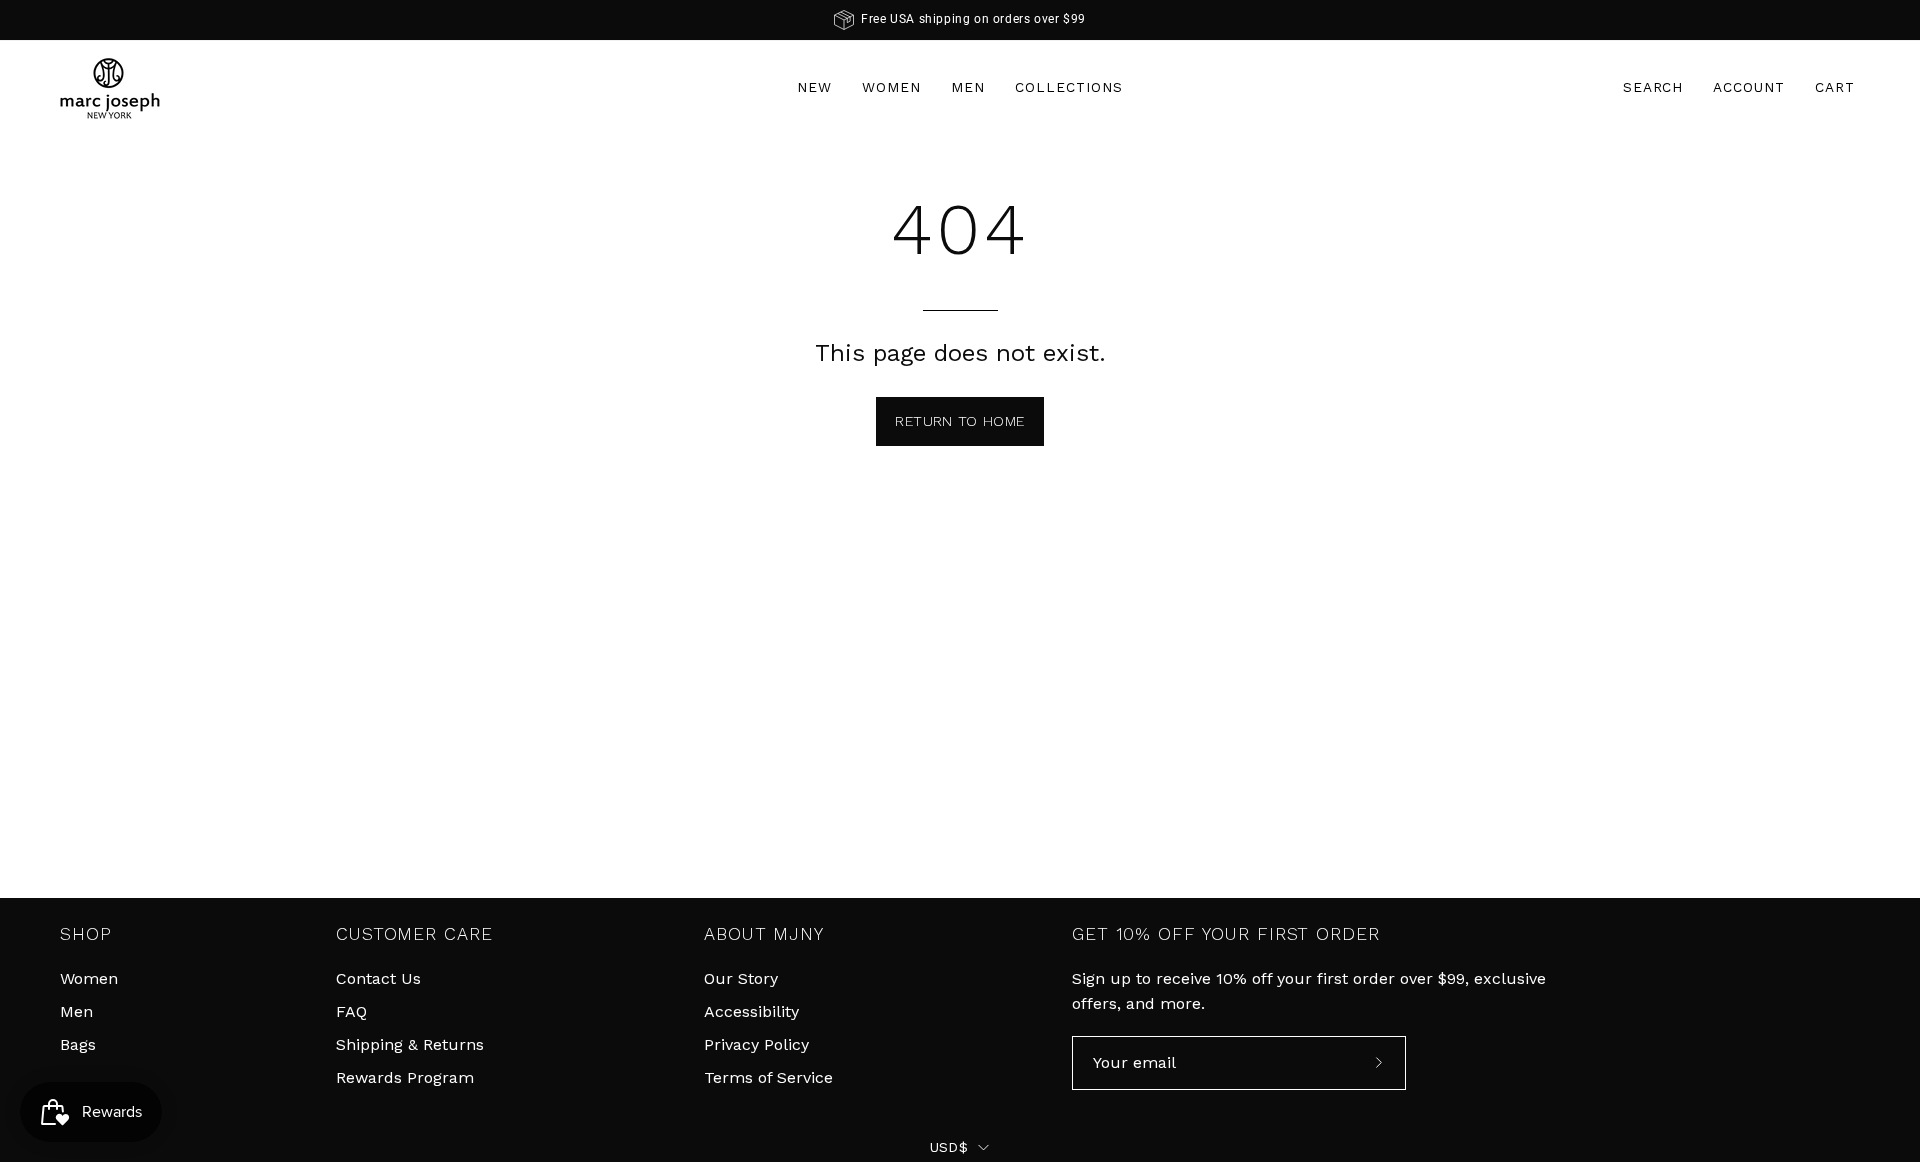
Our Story (741, 978)
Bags (78, 1044)
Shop (86, 934)
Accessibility (751, 1011)
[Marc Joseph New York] (110, 87)
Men (76, 1011)
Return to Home (959, 421)
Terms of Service (768, 1077)
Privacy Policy (756, 1044)
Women (89, 978)
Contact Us (378, 978)
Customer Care (414, 934)
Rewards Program (405, 1077)
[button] (1653, 87)
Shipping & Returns (410, 1044)
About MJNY (764, 934)
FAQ (351, 1011)
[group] (960, 20)
